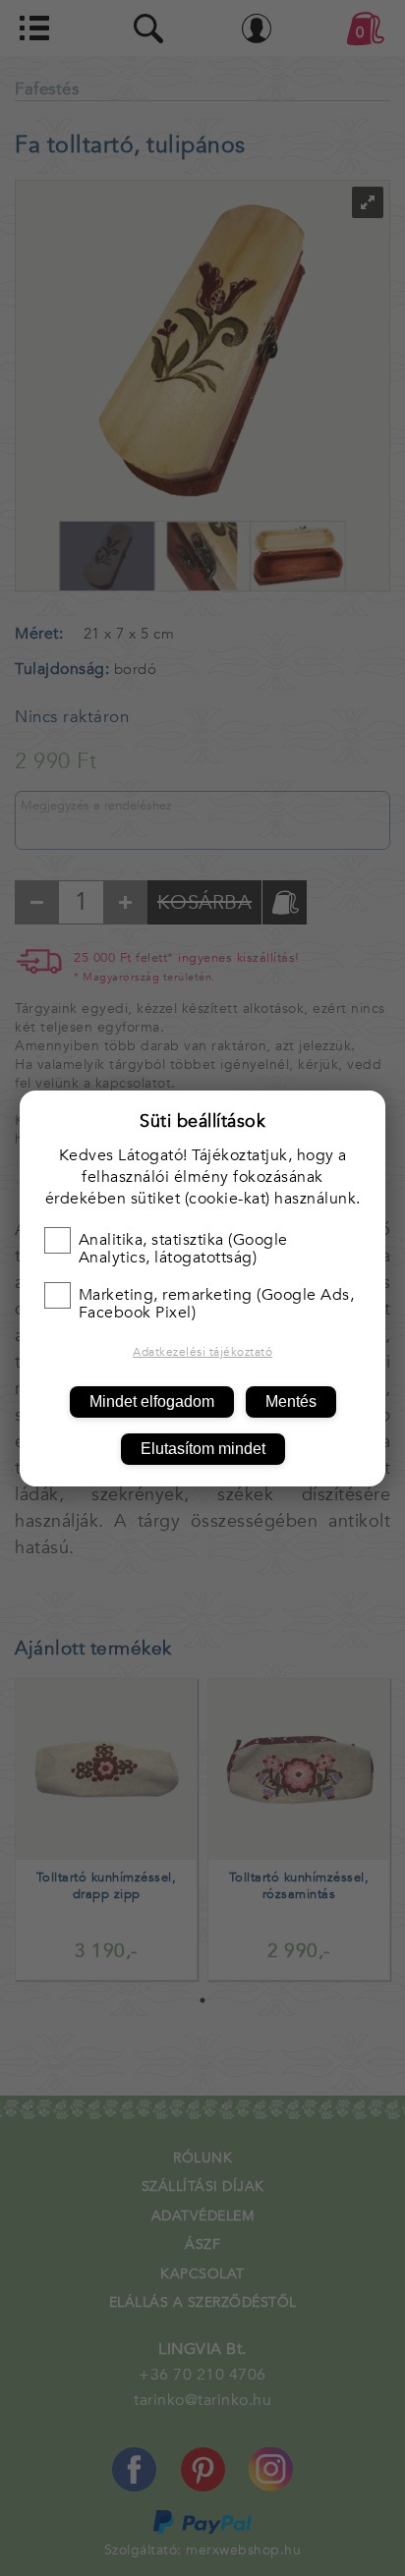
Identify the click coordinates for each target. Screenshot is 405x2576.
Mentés (291, 1401)
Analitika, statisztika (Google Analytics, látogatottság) (183, 1249)
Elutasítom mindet (203, 1449)
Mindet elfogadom (152, 1401)
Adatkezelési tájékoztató (202, 1352)
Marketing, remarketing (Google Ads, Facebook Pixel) (217, 1304)
